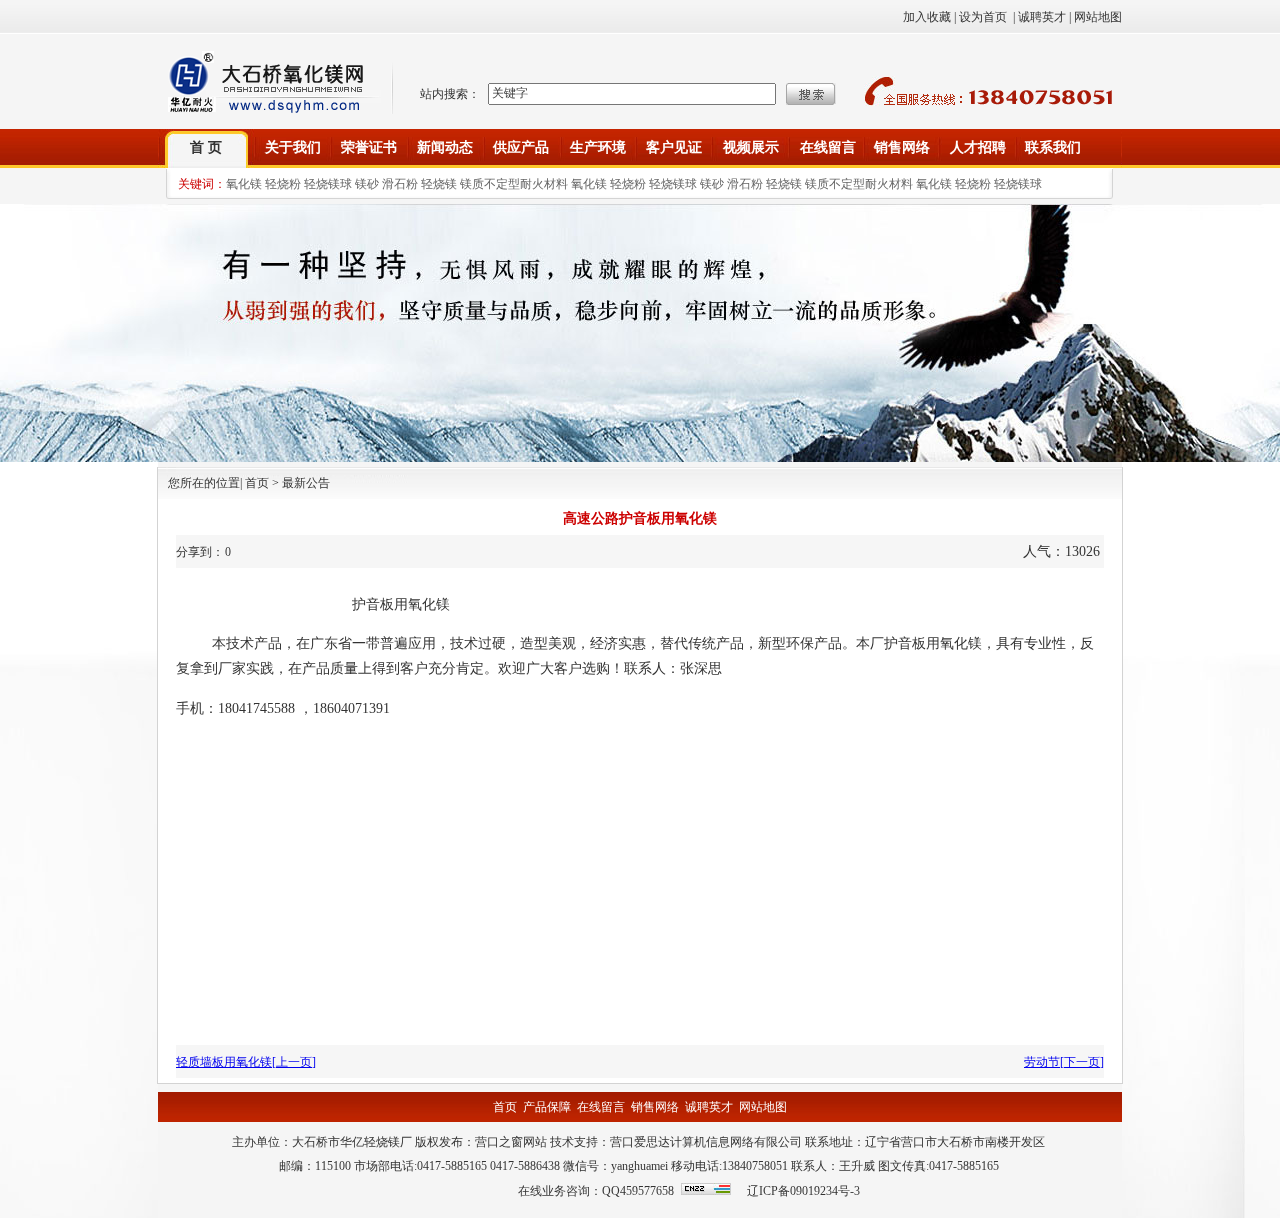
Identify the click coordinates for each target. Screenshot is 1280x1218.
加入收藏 (927, 17)
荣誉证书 (369, 147)
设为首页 (983, 17)
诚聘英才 (1042, 17)
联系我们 (1053, 147)
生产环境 (598, 147)
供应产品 (521, 147)
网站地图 (1098, 17)
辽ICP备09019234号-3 (803, 1191)
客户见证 (674, 147)
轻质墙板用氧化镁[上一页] (246, 1062)
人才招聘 (978, 147)
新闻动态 (445, 147)
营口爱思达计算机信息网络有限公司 (706, 1142)
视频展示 (751, 147)
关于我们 (293, 147)
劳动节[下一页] (1064, 1062)
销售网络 (902, 147)
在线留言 (828, 147)
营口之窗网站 (511, 1142)
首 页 (206, 147)
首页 (505, 1107)
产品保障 (547, 1107)
